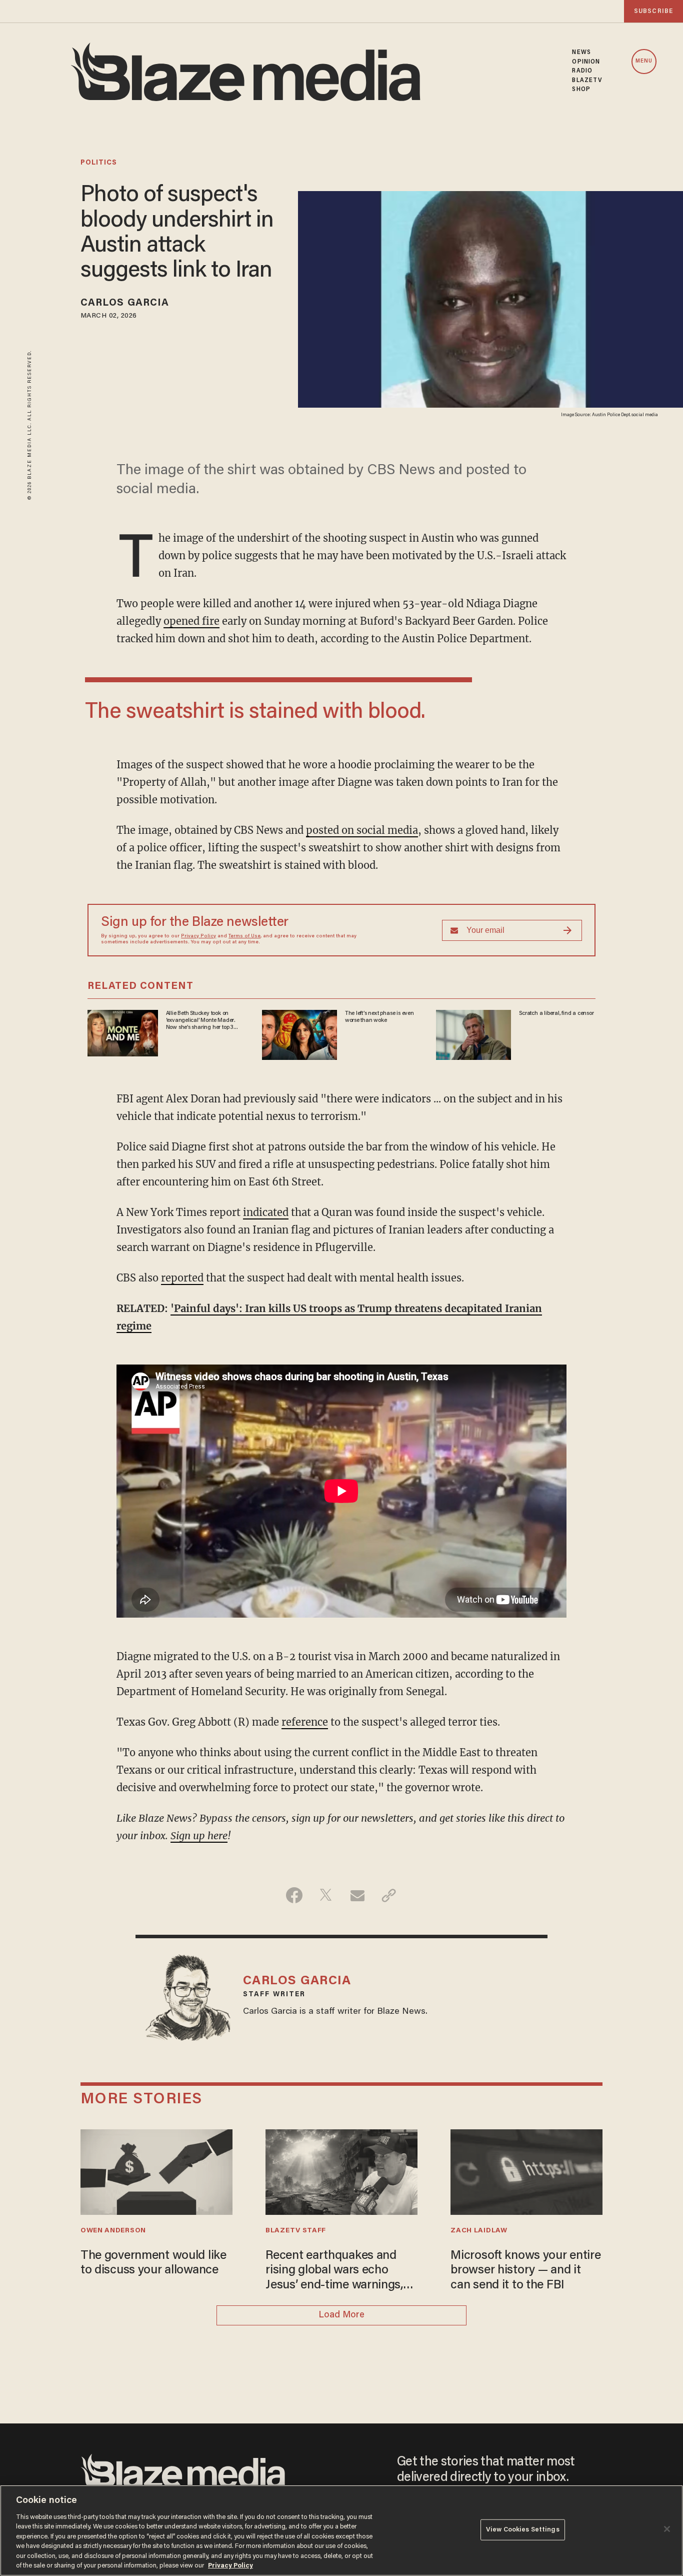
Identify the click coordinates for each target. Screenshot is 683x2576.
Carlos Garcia (125, 303)
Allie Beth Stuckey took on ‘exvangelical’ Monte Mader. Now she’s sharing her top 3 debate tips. (200, 1021)
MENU (644, 61)
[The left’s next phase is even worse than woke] (299, 1033)
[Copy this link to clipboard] (389, 1895)
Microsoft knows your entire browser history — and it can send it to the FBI (525, 2271)
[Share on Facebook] (294, 1895)
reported (182, 1278)
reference (305, 1722)
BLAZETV (587, 81)
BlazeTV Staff (296, 2231)
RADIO (582, 71)
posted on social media (362, 830)
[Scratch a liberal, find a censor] (473, 1033)
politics (99, 163)
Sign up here (199, 1835)
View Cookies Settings (523, 2530)
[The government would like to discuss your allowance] (156, 2171)
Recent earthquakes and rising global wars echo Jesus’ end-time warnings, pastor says (334, 2272)
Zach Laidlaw (479, 2231)
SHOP (581, 90)
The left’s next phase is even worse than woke (379, 1017)
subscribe (653, 11)
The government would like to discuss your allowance (153, 2264)
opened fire (191, 621)
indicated (266, 1212)
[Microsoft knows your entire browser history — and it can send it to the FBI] (526, 2171)
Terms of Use (244, 936)
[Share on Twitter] (326, 1895)
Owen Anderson (113, 2231)
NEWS (581, 53)
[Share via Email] (357, 1895)
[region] (341, 2530)
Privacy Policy (198, 936)
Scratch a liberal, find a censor (556, 1013)
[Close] (667, 2529)
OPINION (586, 62)
